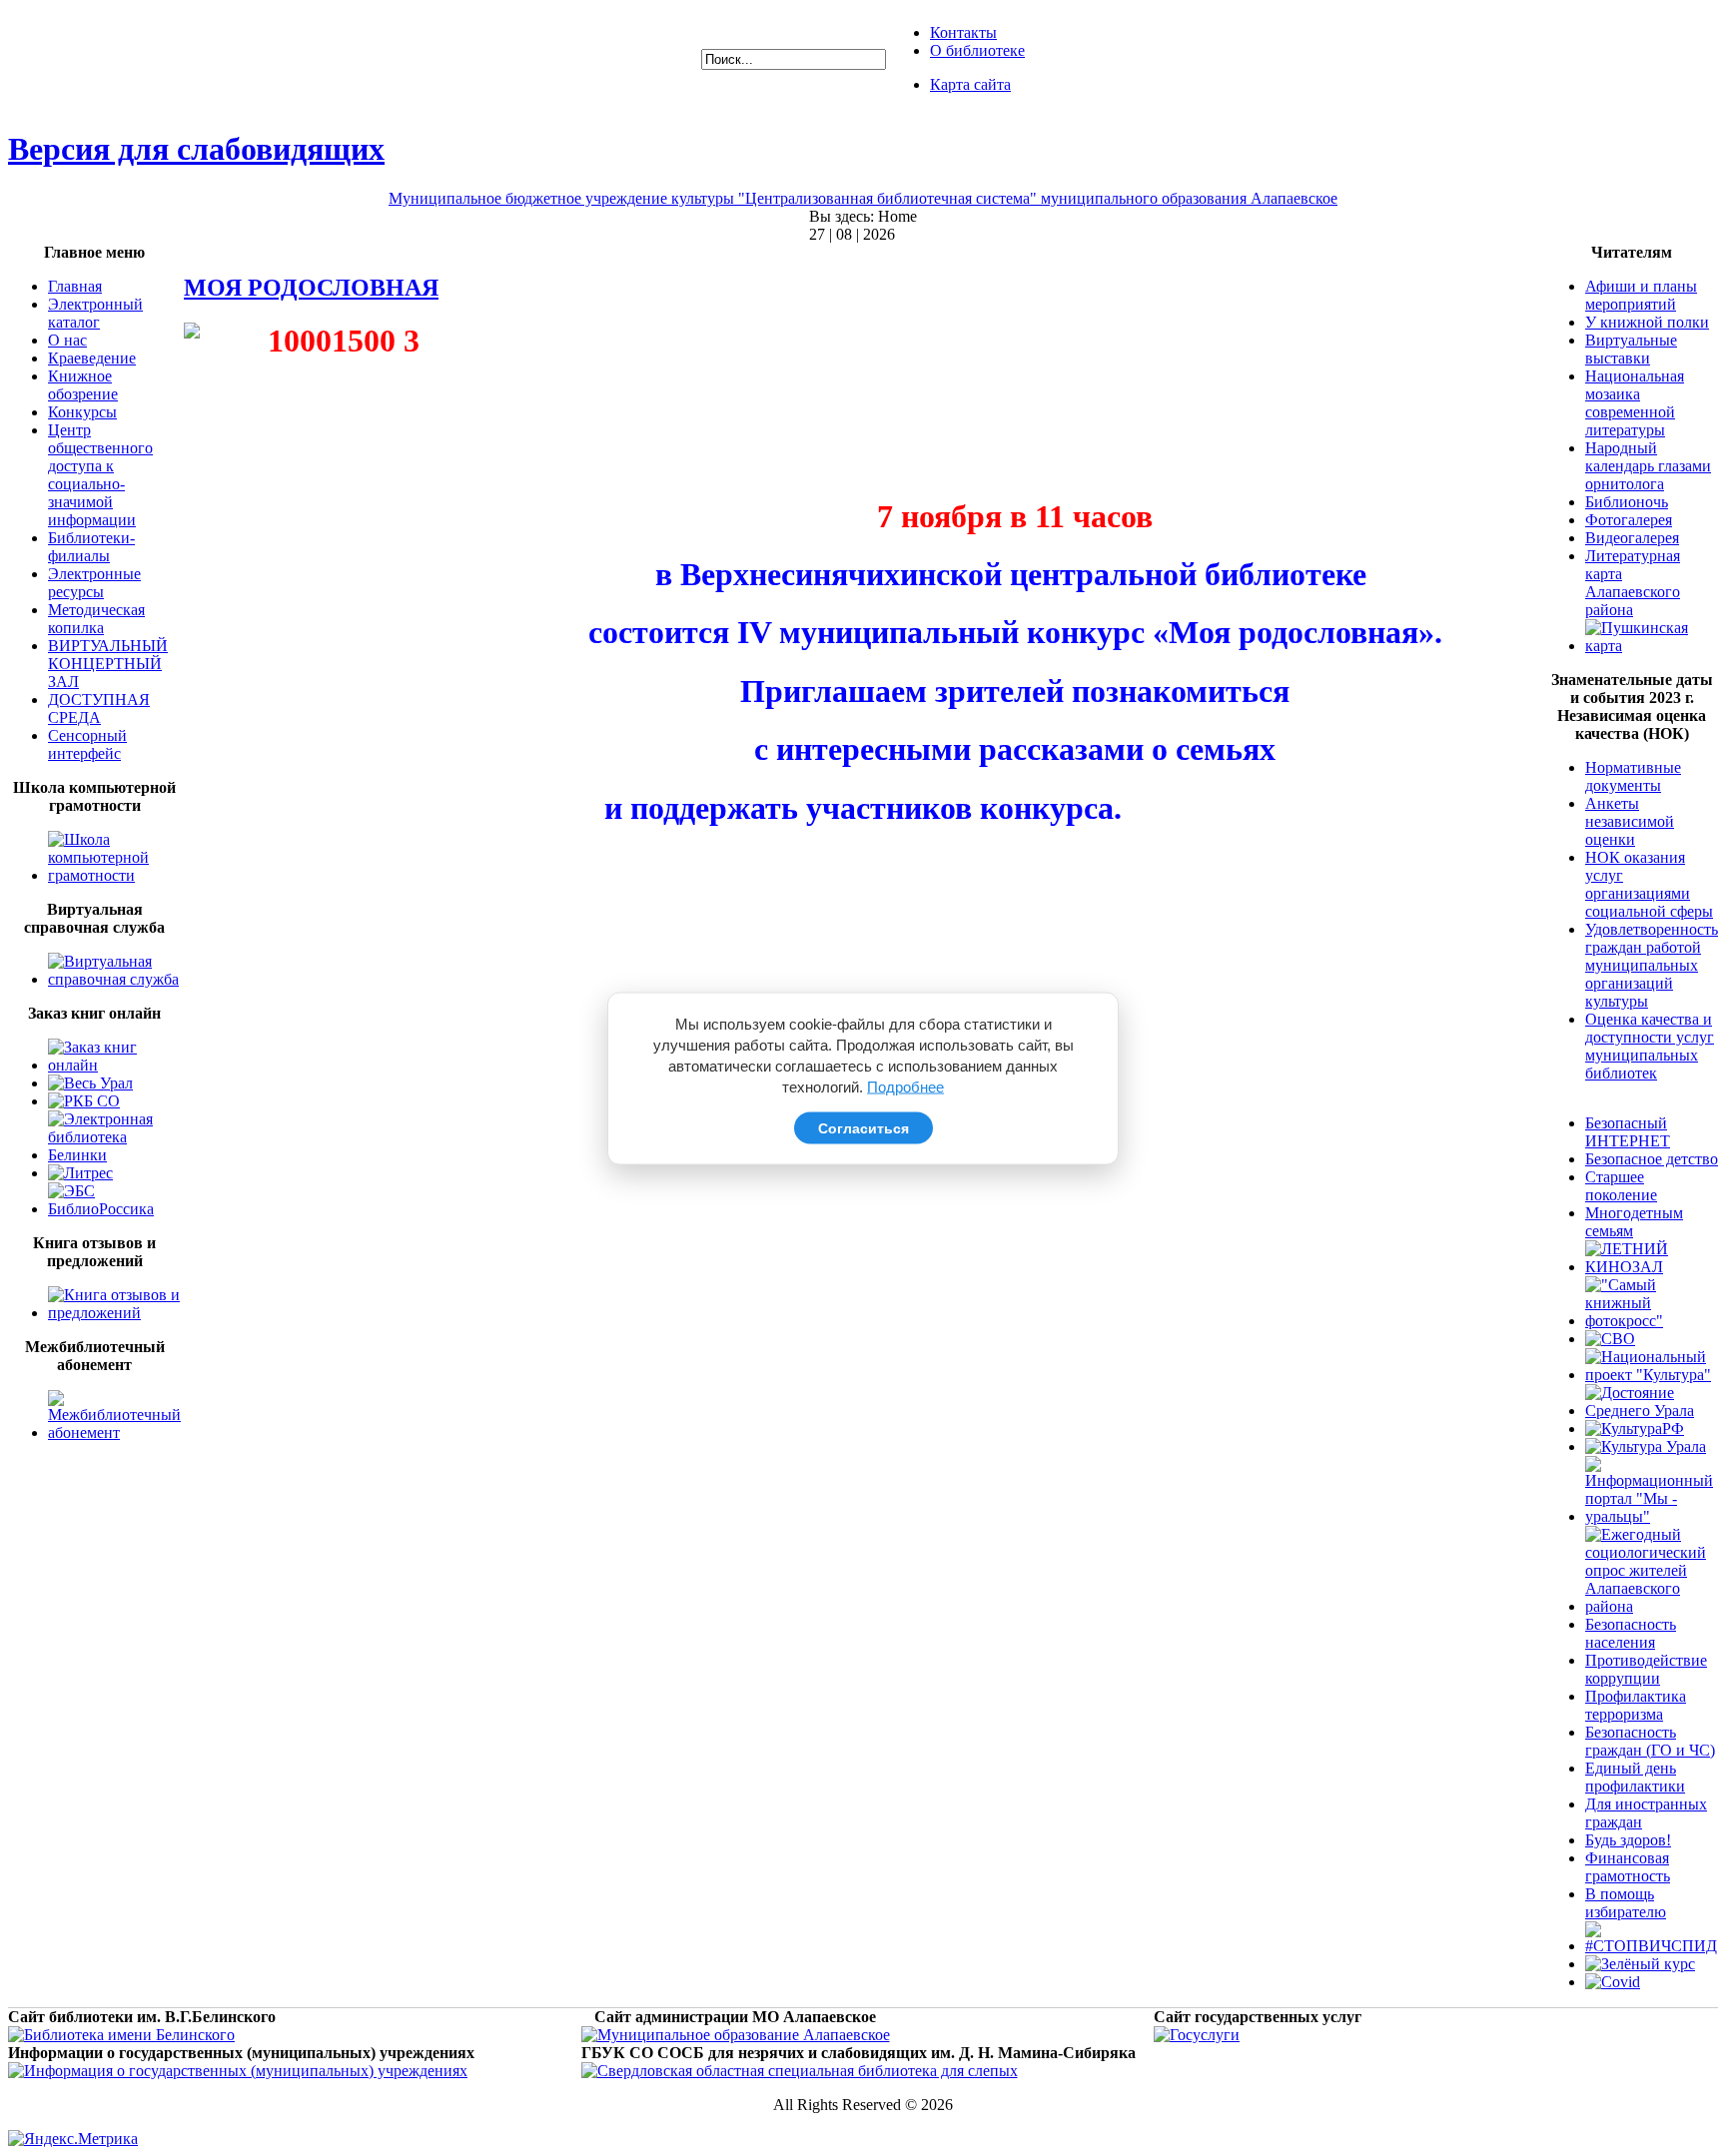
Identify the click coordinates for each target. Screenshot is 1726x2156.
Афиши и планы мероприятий (1641, 295)
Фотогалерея (1629, 520)
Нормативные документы (1633, 776)
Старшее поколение (1621, 1186)
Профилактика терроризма (1636, 1705)
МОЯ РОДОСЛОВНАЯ (311, 288)
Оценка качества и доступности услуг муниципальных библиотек (1650, 1046)
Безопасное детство (1652, 1159)
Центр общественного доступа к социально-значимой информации (100, 475)
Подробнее (905, 1086)
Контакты (963, 32)
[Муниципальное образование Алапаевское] (736, 2035)
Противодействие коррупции (1646, 1669)
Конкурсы (82, 412)
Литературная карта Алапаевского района (1633, 583)
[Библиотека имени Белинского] (121, 2035)
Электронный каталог (95, 313)
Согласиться (863, 1127)
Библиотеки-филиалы (91, 547)
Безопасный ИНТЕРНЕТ (1628, 1132)
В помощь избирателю (1626, 1903)
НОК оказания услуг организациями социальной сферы (1649, 884)
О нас (67, 340)
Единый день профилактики (1635, 1777)
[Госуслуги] (1197, 2035)
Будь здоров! (1628, 1840)
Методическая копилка (96, 619)
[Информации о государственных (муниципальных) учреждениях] (238, 2071)
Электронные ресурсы (94, 583)
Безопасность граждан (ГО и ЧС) (1650, 1741)
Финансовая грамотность (1628, 1867)
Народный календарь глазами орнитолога (1648, 466)
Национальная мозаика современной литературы (1635, 403)
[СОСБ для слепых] (800, 2071)
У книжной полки (1647, 322)
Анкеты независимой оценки (1630, 821)
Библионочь (1627, 502)
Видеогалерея (1632, 538)
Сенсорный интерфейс (87, 744)
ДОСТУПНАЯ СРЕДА (99, 709)
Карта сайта (970, 84)
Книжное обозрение (83, 385)
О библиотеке (977, 50)
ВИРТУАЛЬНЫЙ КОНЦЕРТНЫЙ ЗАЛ (108, 664)
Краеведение (92, 358)
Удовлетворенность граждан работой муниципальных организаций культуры (1652, 965)
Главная (75, 286)
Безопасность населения (1631, 1633)
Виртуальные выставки (1631, 349)
